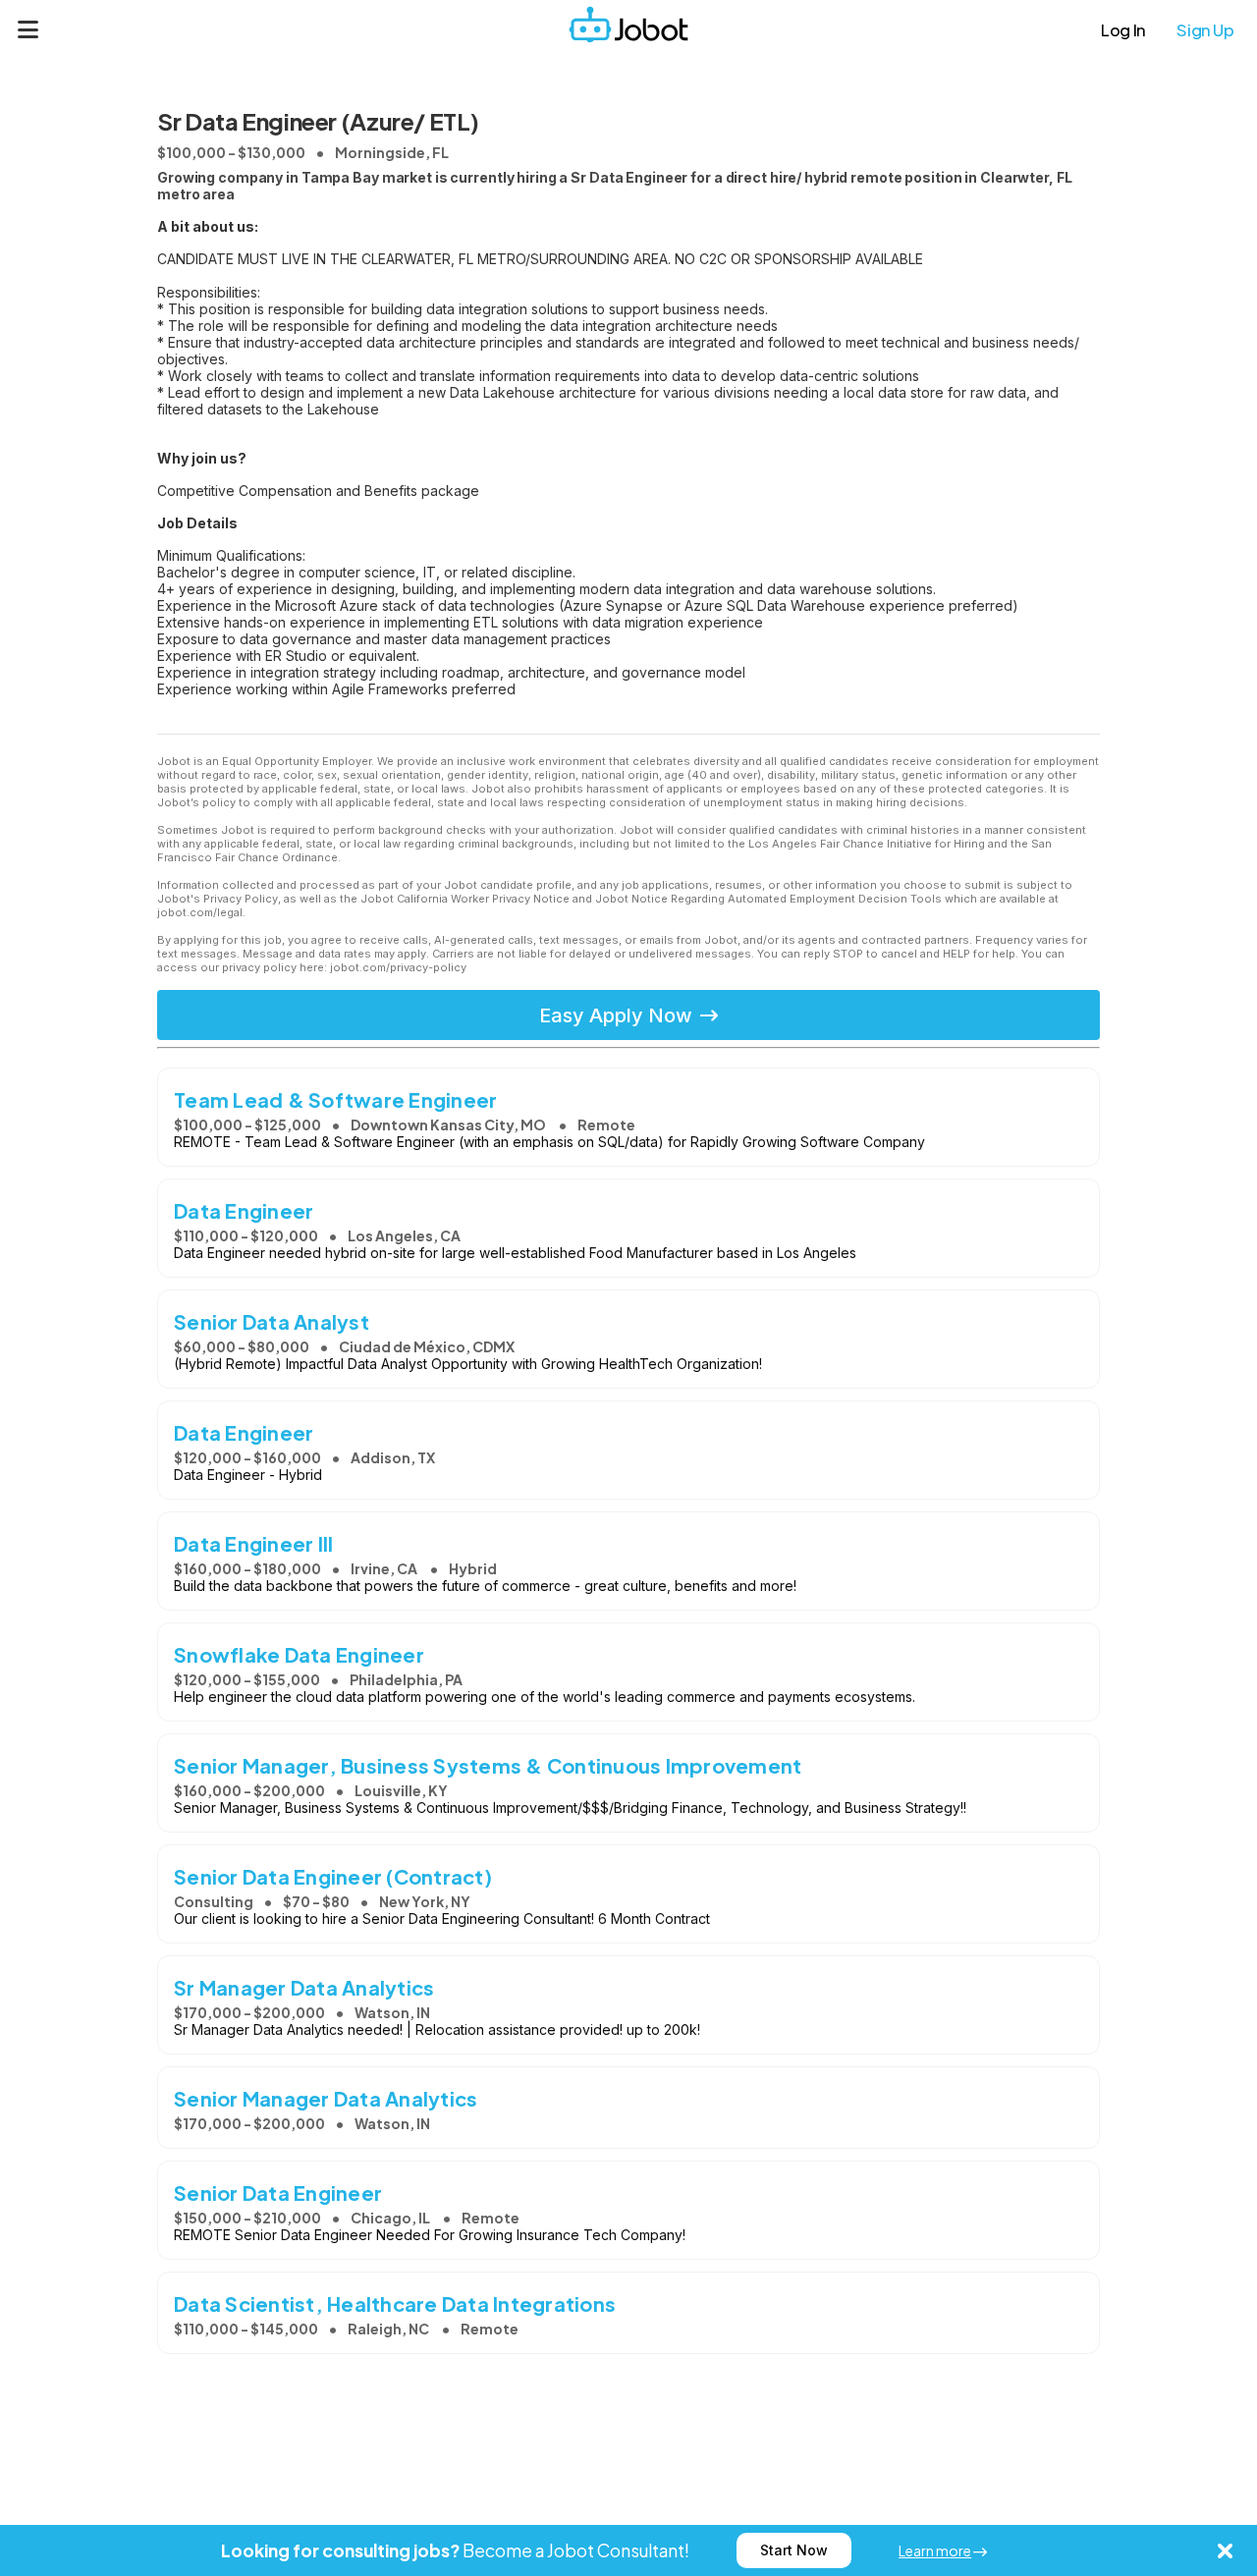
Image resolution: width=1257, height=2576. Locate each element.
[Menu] (28, 29)
